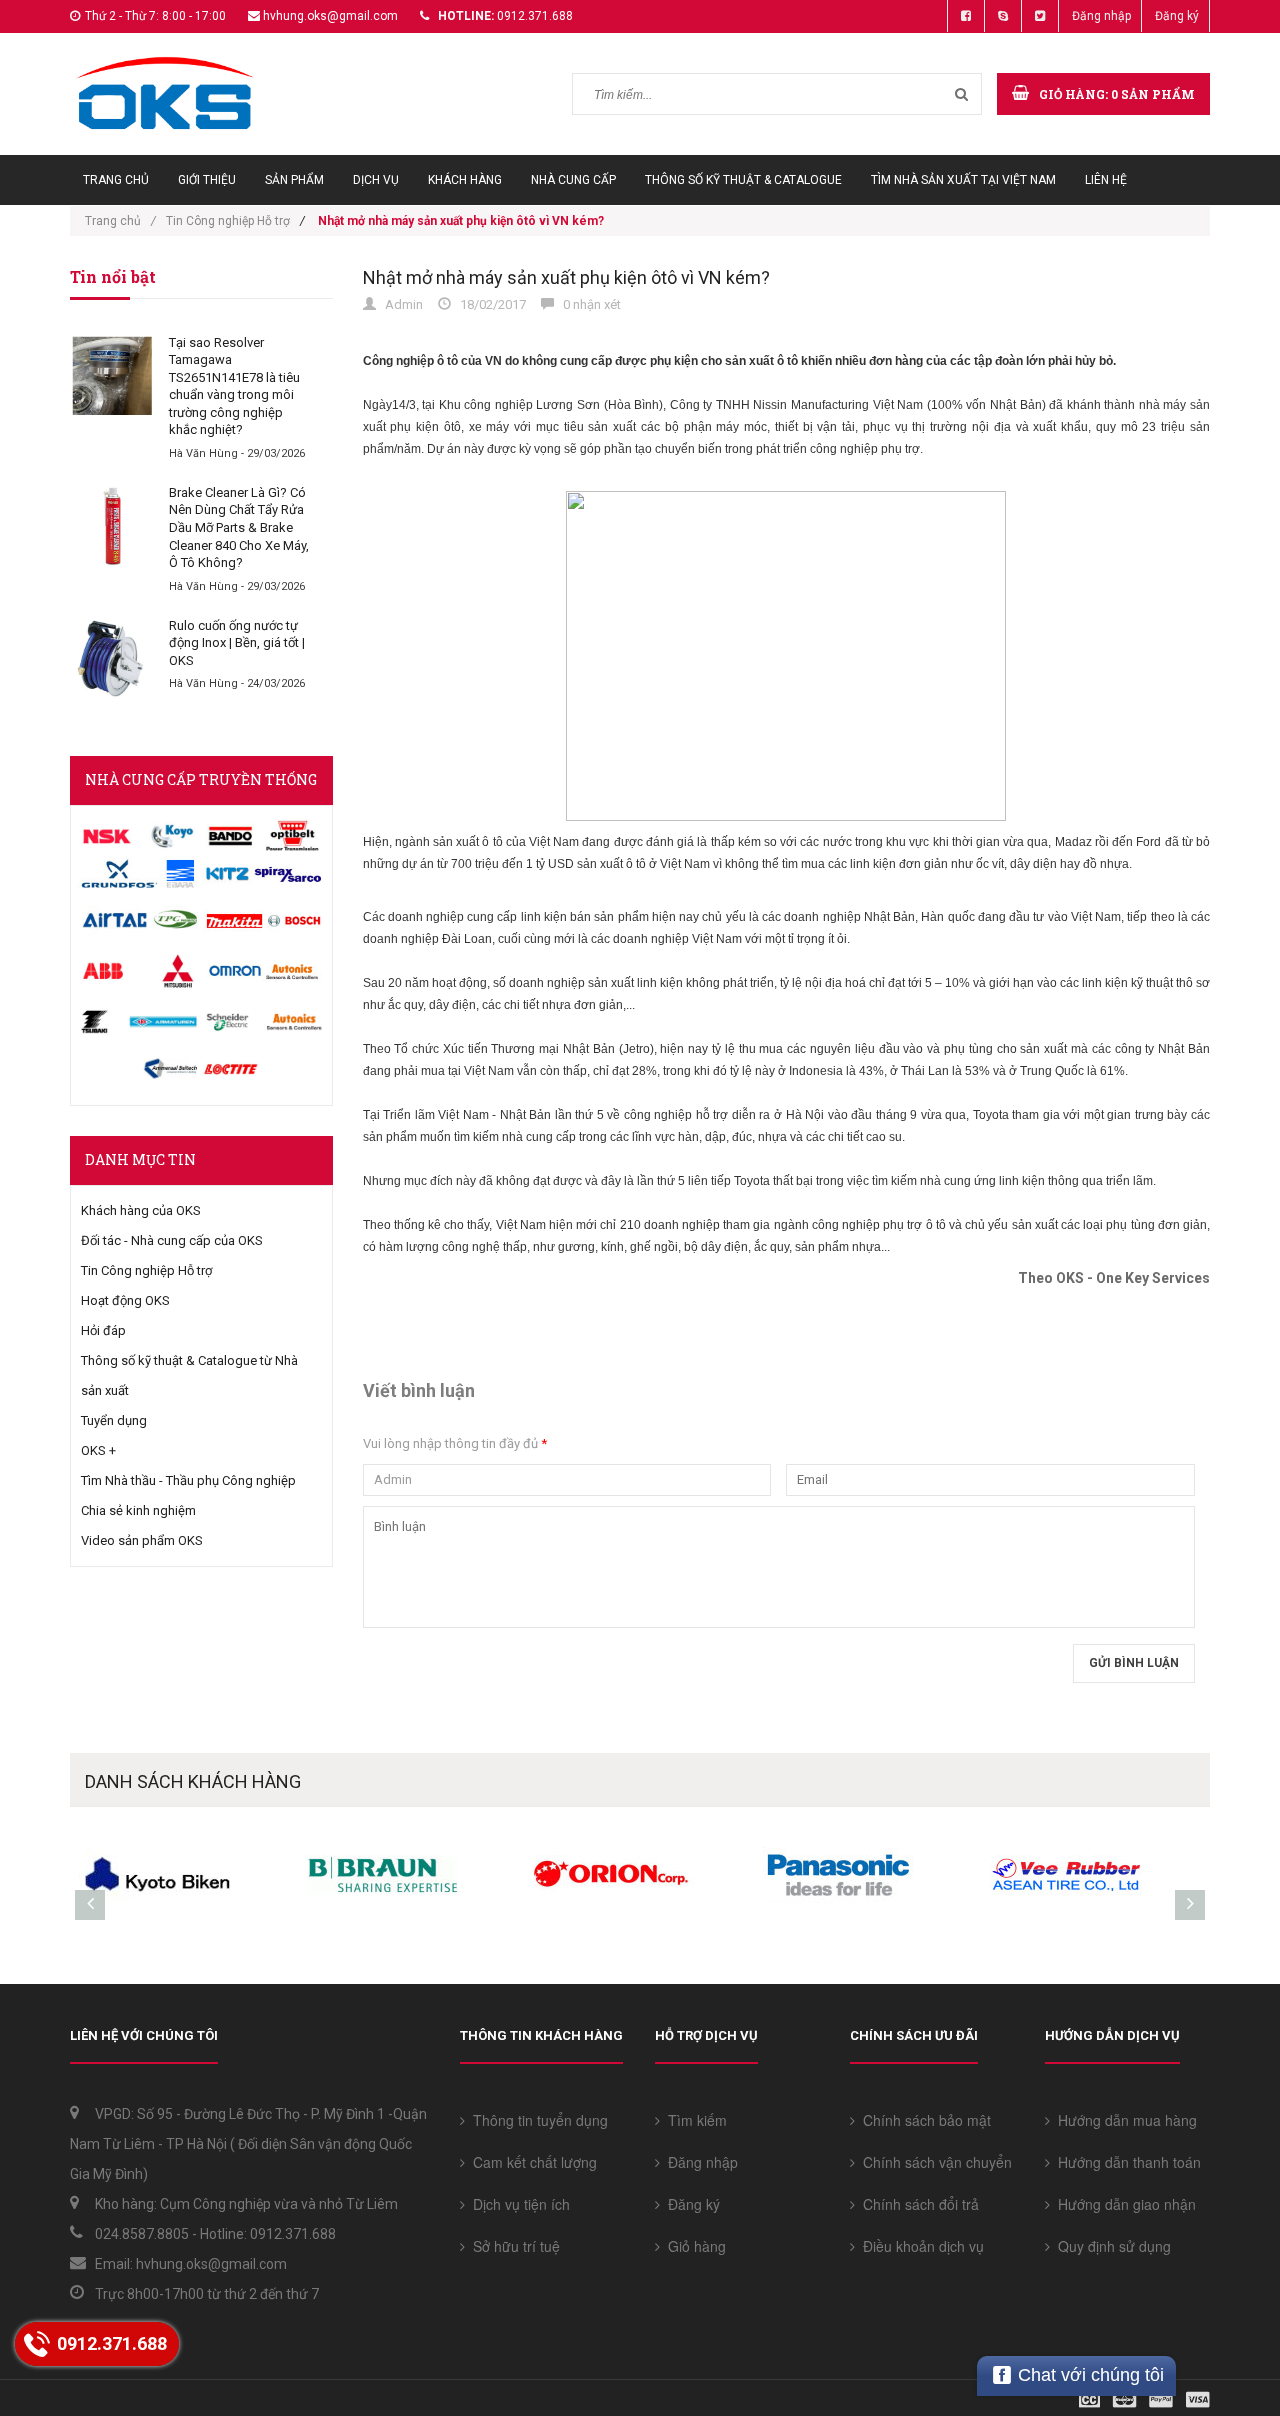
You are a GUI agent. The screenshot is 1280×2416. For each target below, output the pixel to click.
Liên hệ (1106, 180)
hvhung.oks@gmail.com (330, 16)
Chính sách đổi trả (917, 2204)
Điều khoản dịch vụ (919, 2246)
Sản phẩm (294, 180)
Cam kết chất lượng (531, 2162)
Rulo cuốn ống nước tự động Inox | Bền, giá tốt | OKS (237, 643)
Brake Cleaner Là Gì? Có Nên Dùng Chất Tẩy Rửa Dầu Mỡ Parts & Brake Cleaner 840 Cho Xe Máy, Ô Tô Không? (239, 527)
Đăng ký (1177, 16)
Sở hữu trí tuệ (512, 2246)
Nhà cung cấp (573, 180)
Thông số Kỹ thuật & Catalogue (743, 180)
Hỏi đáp (103, 1330)
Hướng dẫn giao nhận (1123, 2204)
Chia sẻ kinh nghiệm (138, 1510)
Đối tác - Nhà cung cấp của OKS (172, 1240)
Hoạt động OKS (125, 1300)
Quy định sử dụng (1110, 2246)
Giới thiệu (207, 180)
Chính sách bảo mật (923, 2120)
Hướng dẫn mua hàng (1123, 2120)
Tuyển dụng (114, 1420)
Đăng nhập (1101, 16)
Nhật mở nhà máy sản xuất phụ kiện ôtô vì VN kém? (566, 277)
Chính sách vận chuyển (933, 2162)
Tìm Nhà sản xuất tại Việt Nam (963, 180)
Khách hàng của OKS (141, 1210)
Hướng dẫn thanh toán (1125, 2162)
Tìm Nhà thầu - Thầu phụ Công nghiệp (188, 1480)
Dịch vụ (376, 180)
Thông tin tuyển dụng (536, 2120)
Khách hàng (465, 180)
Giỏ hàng (693, 2246)
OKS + (98, 1450)
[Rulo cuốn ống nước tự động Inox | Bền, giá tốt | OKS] (112, 659)
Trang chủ (116, 180)
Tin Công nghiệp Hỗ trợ (228, 221)
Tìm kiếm (693, 2120)
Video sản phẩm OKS (142, 1540)
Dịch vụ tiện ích (517, 2204)
